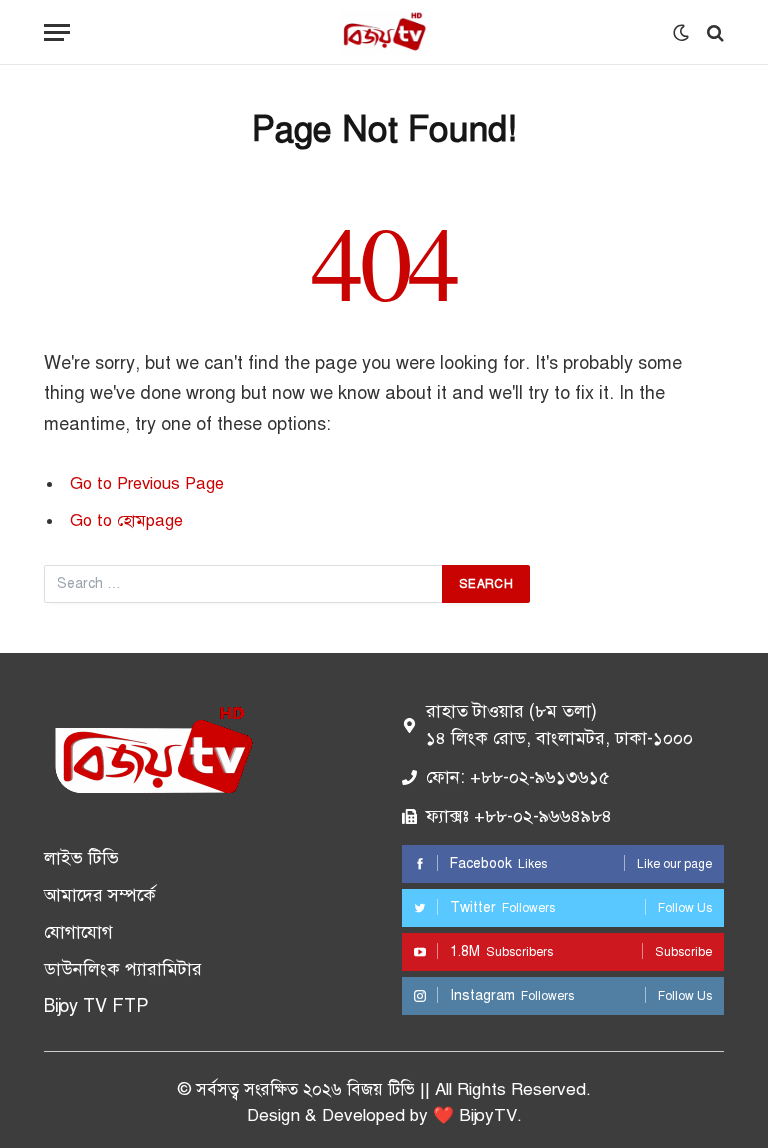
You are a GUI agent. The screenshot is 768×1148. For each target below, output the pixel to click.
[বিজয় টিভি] (384, 32)
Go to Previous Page (147, 483)
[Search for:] (244, 584)
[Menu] (57, 32)
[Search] (713, 32)
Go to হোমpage (126, 520)
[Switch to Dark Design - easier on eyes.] (681, 33)
